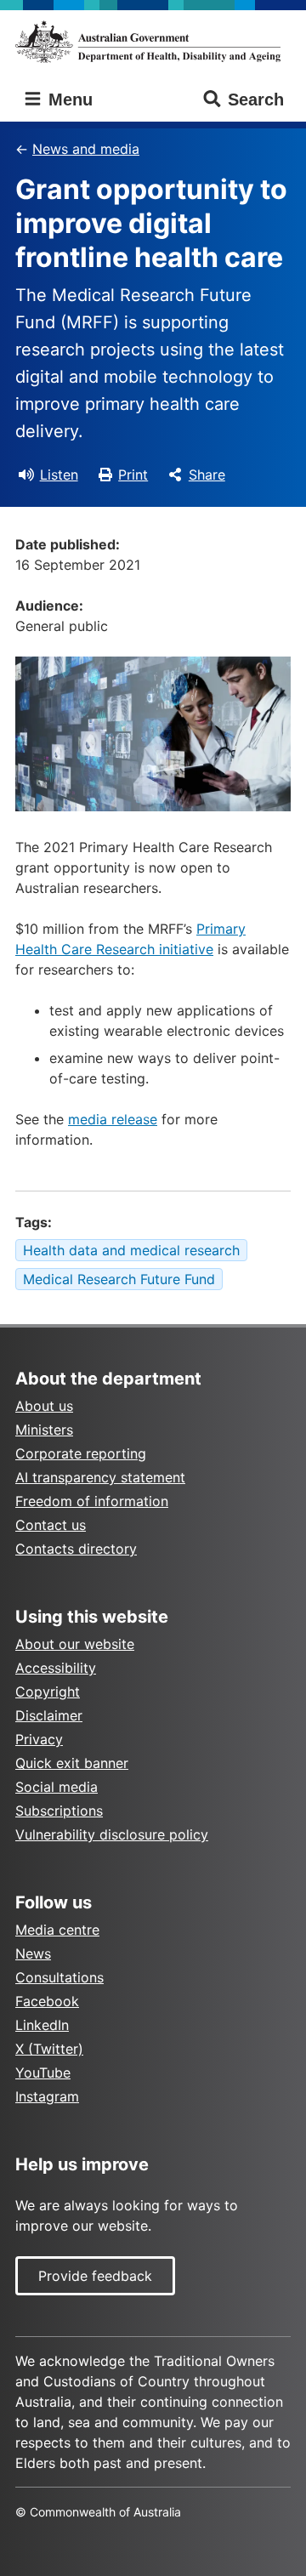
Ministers (44, 1430)
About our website (75, 1644)
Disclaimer (49, 1715)
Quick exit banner (72, 1763)
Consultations (59, 1977)
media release (113, 1119)
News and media (86, 149)
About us (44, 1406)
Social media (57, 1787)
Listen (59, 475)
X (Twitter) (49, 2049)
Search (256, 100)
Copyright (48, 1692)
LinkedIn (42, 2025)
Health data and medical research (131, 1250)
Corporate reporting (81, 1453)
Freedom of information (92, 1501)
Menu (68, 100)
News (33, 1953)
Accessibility (56, 1668)
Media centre (57, 1930)
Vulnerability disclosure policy (112, 1834)
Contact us (51, 1525)
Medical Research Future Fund (119, 1279)
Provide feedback (95, 2276)
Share (207, 475)
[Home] (153, 42)
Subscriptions (59, 1811)
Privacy (39, 1739)
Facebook (47, 2001)
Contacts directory (76, 1549)
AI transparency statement (100, 1477)
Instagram (47, 2096)
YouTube (43, 2073)
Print (133, 475)
